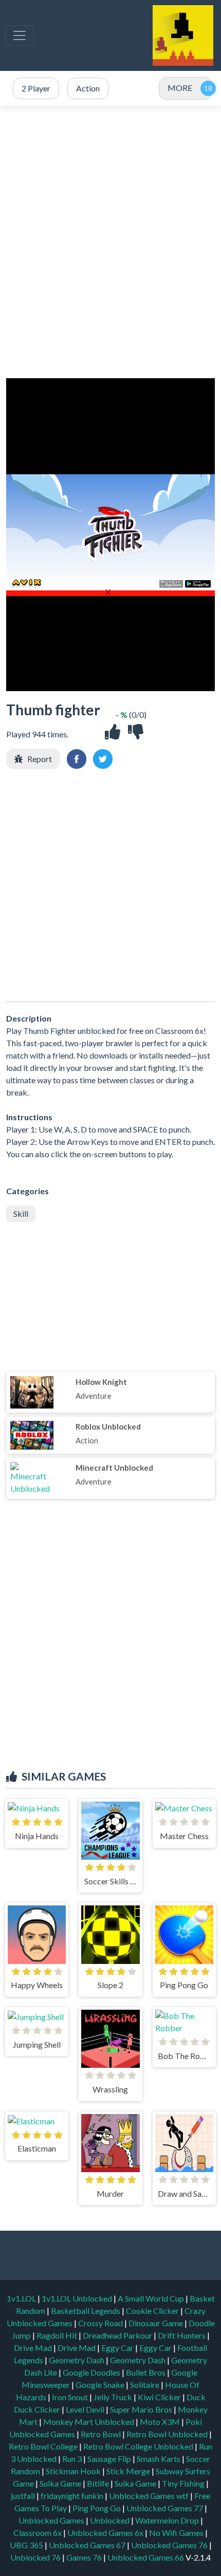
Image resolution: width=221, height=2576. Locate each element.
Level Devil (86, 2409)
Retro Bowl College (44, 2446)
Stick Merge (129, 2471)
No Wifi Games (176, 2533)
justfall (24, 2496)
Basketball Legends (86, 2311)
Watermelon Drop (168, 2520)
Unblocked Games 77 (165, 2508)
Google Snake (101, 2385)
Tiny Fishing (184, 2483)
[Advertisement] (110, 242)
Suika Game (61, 2483)
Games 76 (84, 2557)
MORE (180, 88)
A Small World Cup (152, 2298)
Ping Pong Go (97, 2508)
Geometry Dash (77, 2360)
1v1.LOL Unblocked (78, 2298)
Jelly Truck (114, 2397)
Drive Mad (34, 2348)
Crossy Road (101, 2323)
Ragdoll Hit (58, 2335)
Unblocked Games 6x (105, 2533)
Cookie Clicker (153, 2311)
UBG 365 (26, 2545)
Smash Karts (159, 2459)
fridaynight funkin (73, 2496)
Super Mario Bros (142, 2409)
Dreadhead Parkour (118, 2335)
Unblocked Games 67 (87, 2545)
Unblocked (110, 2520)
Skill (21, 1213)
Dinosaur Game (156, 2323)
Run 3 (73, 2459)
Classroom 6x (38, 2533)
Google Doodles (92, 2372)
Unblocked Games (52, 2520)
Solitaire (145, 2385)
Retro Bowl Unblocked (168, 2434)
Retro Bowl (102, 2434)
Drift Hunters (182, 2335)
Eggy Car (118, 2348)
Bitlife (99, 2483)
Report (40, 759)
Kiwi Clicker (160, 2397)
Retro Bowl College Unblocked (139, 2446)
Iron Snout (71, 2397)
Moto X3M (161, 2422)
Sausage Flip (110, 2459)
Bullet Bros (146, 2372)
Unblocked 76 (35, 2557)
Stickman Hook (74, 2471)
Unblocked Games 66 (146, 2557)
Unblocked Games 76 (169, 2545)
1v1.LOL (22, 2298)
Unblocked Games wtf (150, 2496)
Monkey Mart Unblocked (89, 2422)
